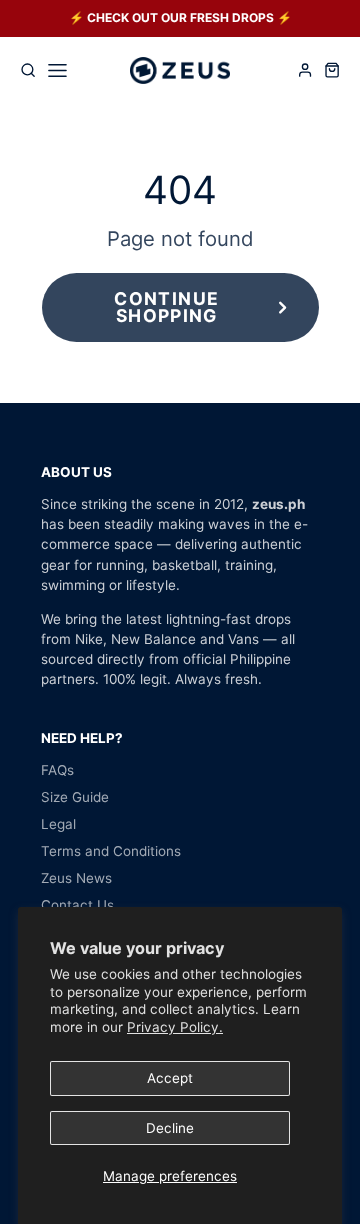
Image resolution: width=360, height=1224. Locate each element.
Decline (170, 1128)
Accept (170, 1078)
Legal (58, 824)
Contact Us (77, 905)
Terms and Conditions (111, 851)
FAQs (57, 770)
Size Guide (75, 797)
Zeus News (76, 878)
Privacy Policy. (175, 1027)
